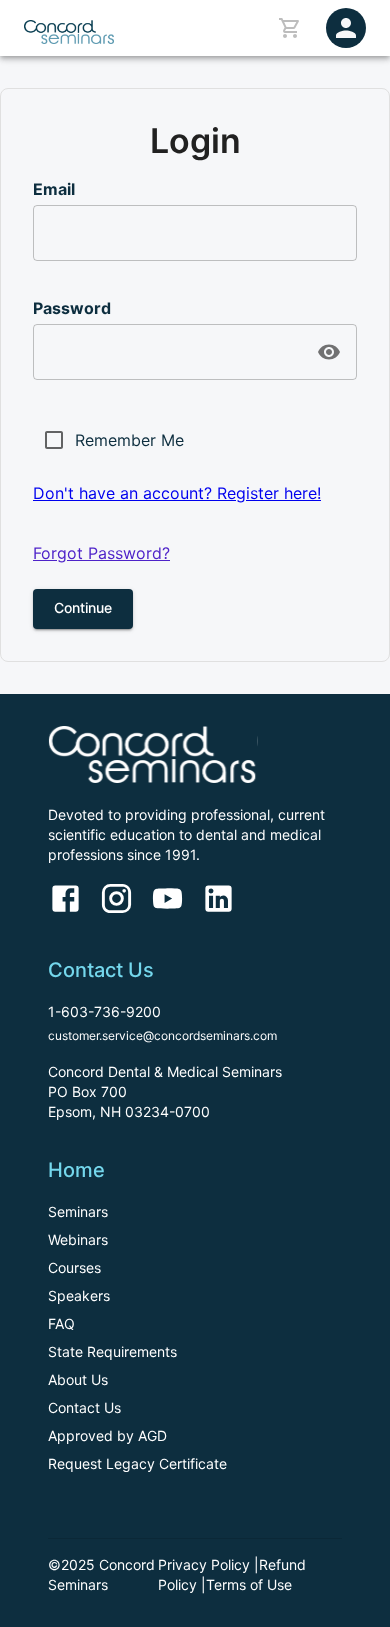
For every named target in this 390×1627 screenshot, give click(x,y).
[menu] (346, 28)
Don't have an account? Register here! (177, 493)
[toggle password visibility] (329, 352)
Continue (83, 607)
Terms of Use (249, 1584)
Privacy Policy (204, 1564)
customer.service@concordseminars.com (162, 1035)
